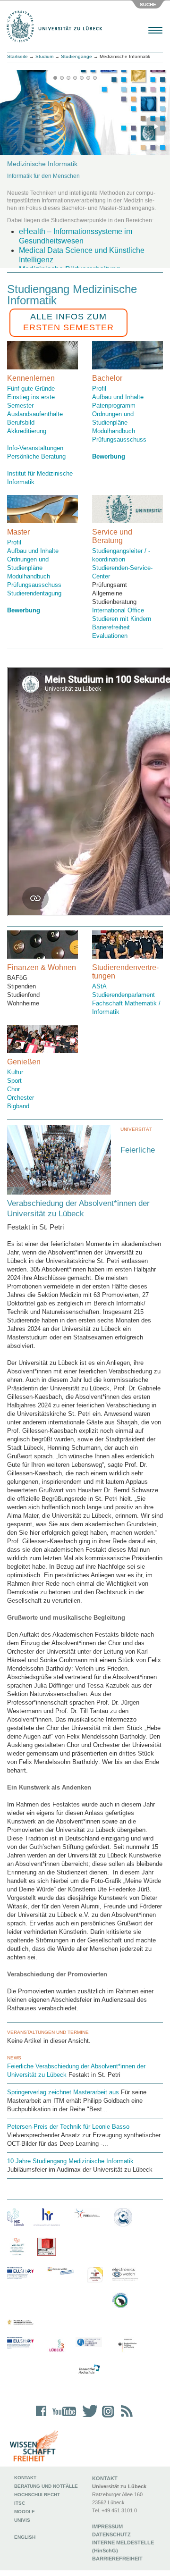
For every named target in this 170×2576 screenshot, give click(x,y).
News (14, 2058)
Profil (99, 389)
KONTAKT (105, 2478)
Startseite (17, 56)
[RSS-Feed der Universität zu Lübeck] (125, 2417)
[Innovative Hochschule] (89, 2369)
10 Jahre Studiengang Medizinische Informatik (70, 2161)
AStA (99, 986)
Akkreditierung (27, 431)
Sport (14, 1081)
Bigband (18, 1106)
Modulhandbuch (114, 431)
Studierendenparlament (123, 995)
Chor (13, 1089)
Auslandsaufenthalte (35, 414)
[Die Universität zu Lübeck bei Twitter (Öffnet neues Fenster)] (87, 2417)
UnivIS (22, 2520)
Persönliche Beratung (36, 456)
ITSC (20, 2503)
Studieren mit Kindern (122, 619)
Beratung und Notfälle (46, 2486)
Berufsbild (21, 422)
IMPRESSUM (107, 2526)
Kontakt (25, 2478)
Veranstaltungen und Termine (48, 2032)
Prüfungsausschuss (119, 439)
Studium (44, 56)
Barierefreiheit (111, 627)
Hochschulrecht (37, 2495)
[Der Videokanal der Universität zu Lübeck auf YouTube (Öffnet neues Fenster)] (63, 2417)
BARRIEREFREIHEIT (117, 2559)
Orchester (21, 1098)
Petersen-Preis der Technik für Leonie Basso (68, 2127)
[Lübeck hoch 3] (56, 2346)
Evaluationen (110, 636)
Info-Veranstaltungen (35, 448)
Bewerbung (24, 610)
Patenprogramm (114, 406)
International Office (118, 610)
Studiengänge (76, 56)
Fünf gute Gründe (31, 389)
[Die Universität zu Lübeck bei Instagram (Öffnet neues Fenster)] (106, 2417)
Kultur (15, 1072)
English (25, 2537)
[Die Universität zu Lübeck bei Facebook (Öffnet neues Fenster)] (41, 2417)
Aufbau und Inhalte (118, 397)
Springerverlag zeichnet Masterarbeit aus (63, 2092)
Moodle (25, 2512)
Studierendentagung (34, 593)
